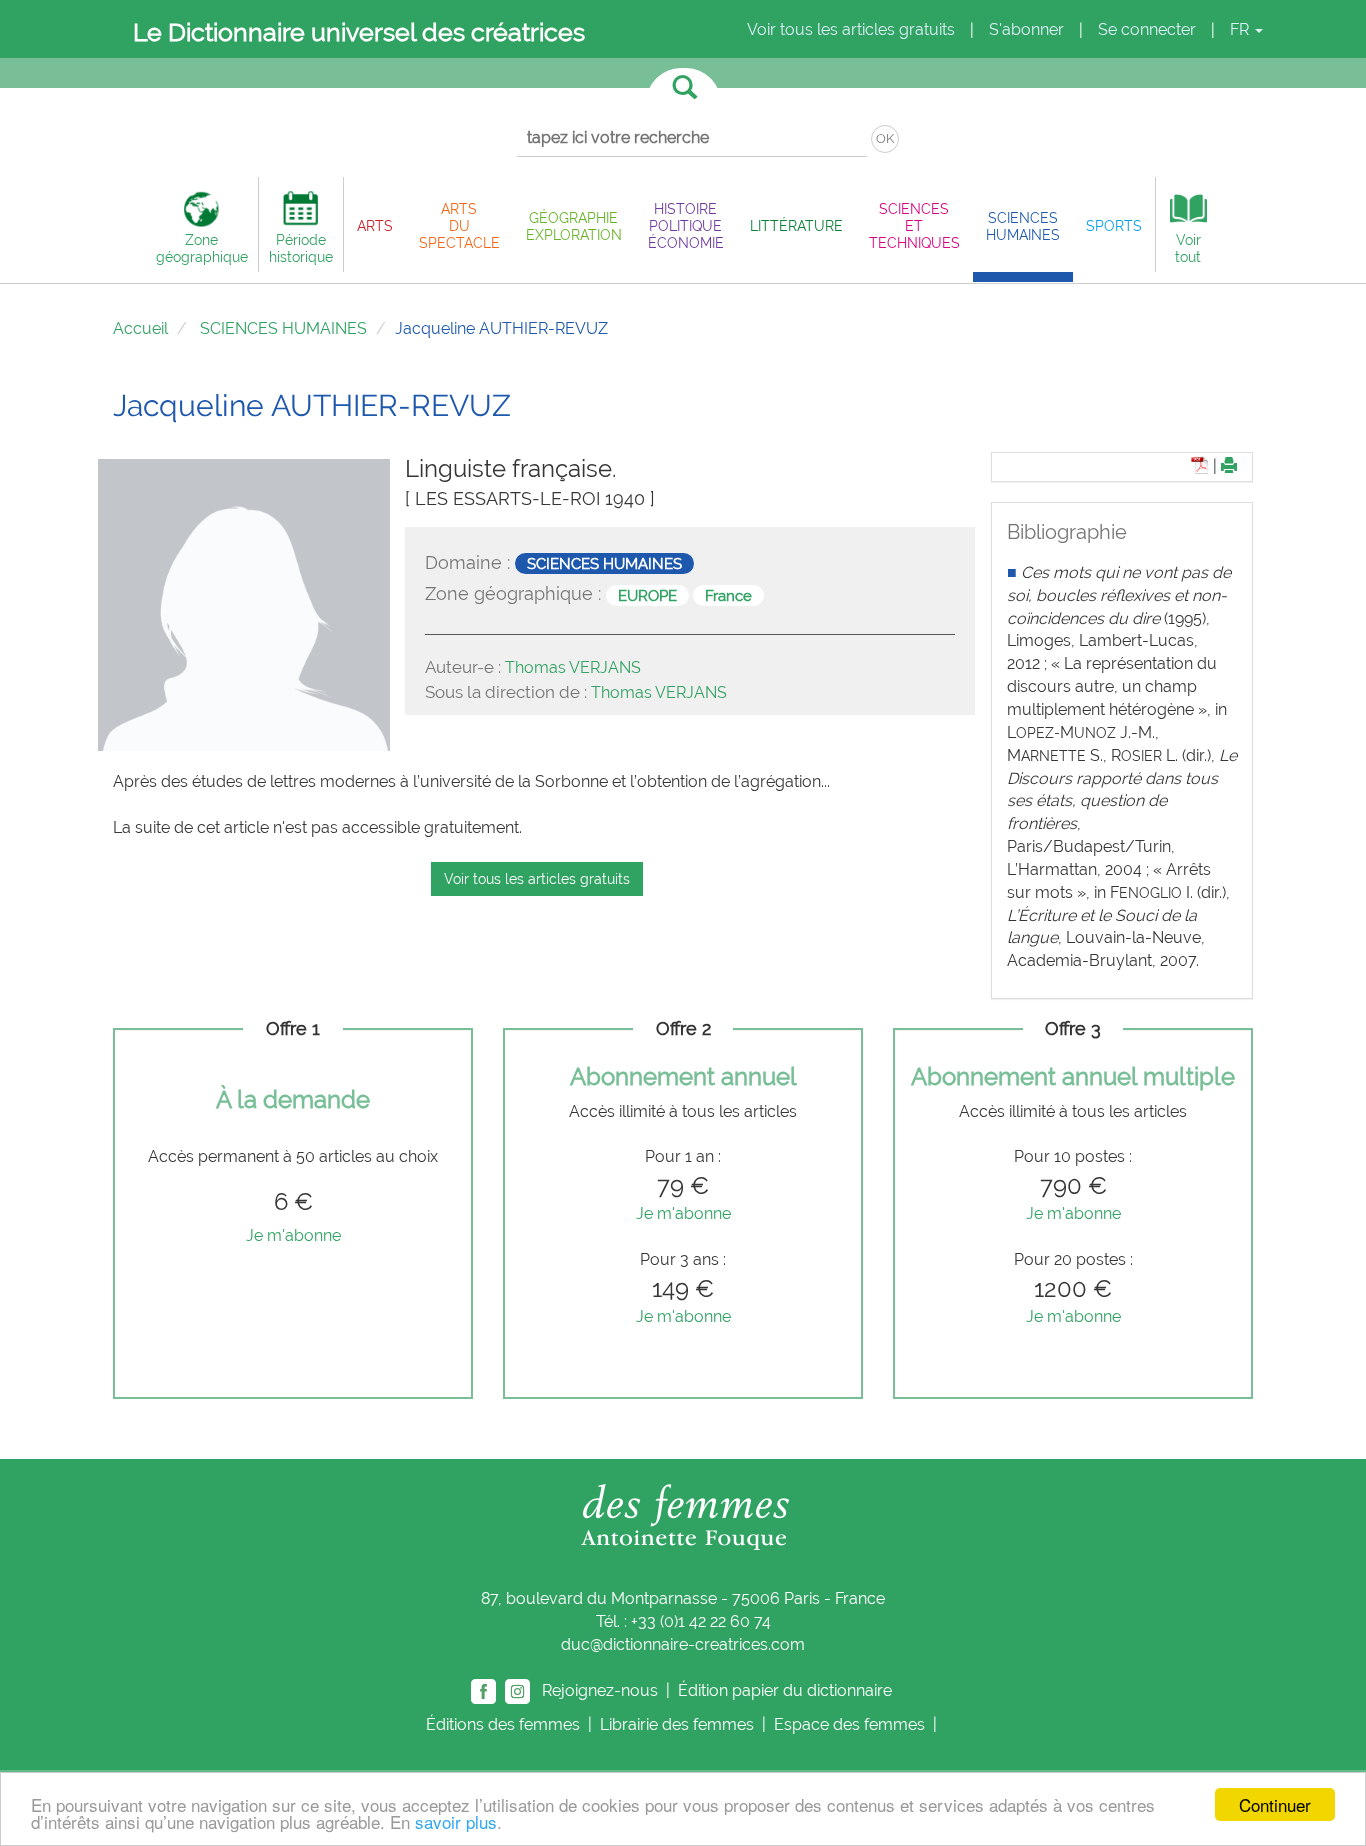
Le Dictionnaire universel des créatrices (359, 32)
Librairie (677, 1724)
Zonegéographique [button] (202, 248)
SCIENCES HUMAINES (283, 328)
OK (885, 138)
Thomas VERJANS (573, 667)
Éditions (503, 1724)
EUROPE (647, 595)
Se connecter (1147, 29)
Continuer (1275, 1804)
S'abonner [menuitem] (1026, 29)
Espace (849, 1724)
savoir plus (456, 1821)
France (728, 595)
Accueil (140, 328)
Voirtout (1188, 248)
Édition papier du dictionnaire (787, 1690)
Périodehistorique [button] (301, 248)
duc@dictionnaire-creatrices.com (683, 1644)
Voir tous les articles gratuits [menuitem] (851, 29)
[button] (375, 225)
